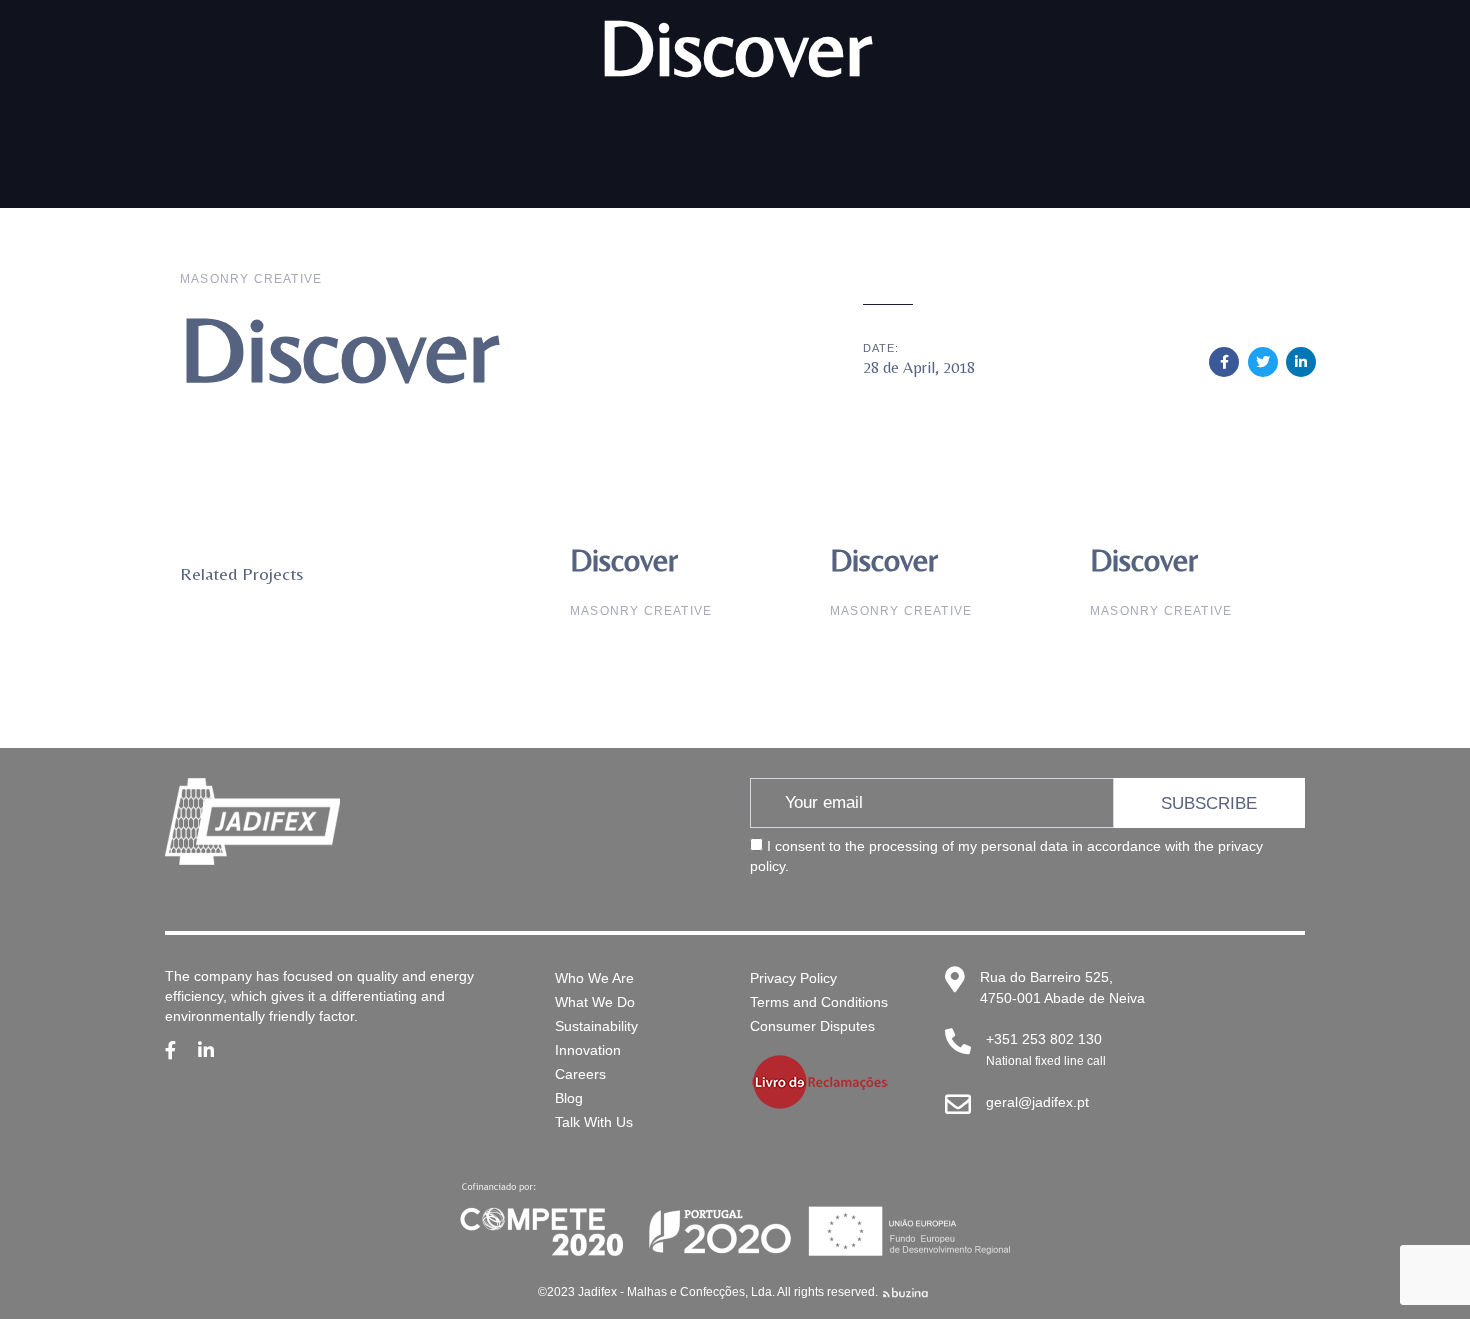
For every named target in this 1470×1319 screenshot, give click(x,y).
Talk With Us (594, 1122)
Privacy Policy (793, 978)
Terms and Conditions (819, 1002)
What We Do (595, 1002)
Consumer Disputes (812, 1026)
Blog (569, 1098)
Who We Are (594, 978)
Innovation (588, 1050)
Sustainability (596, 1026)
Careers (580, 1074)
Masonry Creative (251, 279)
